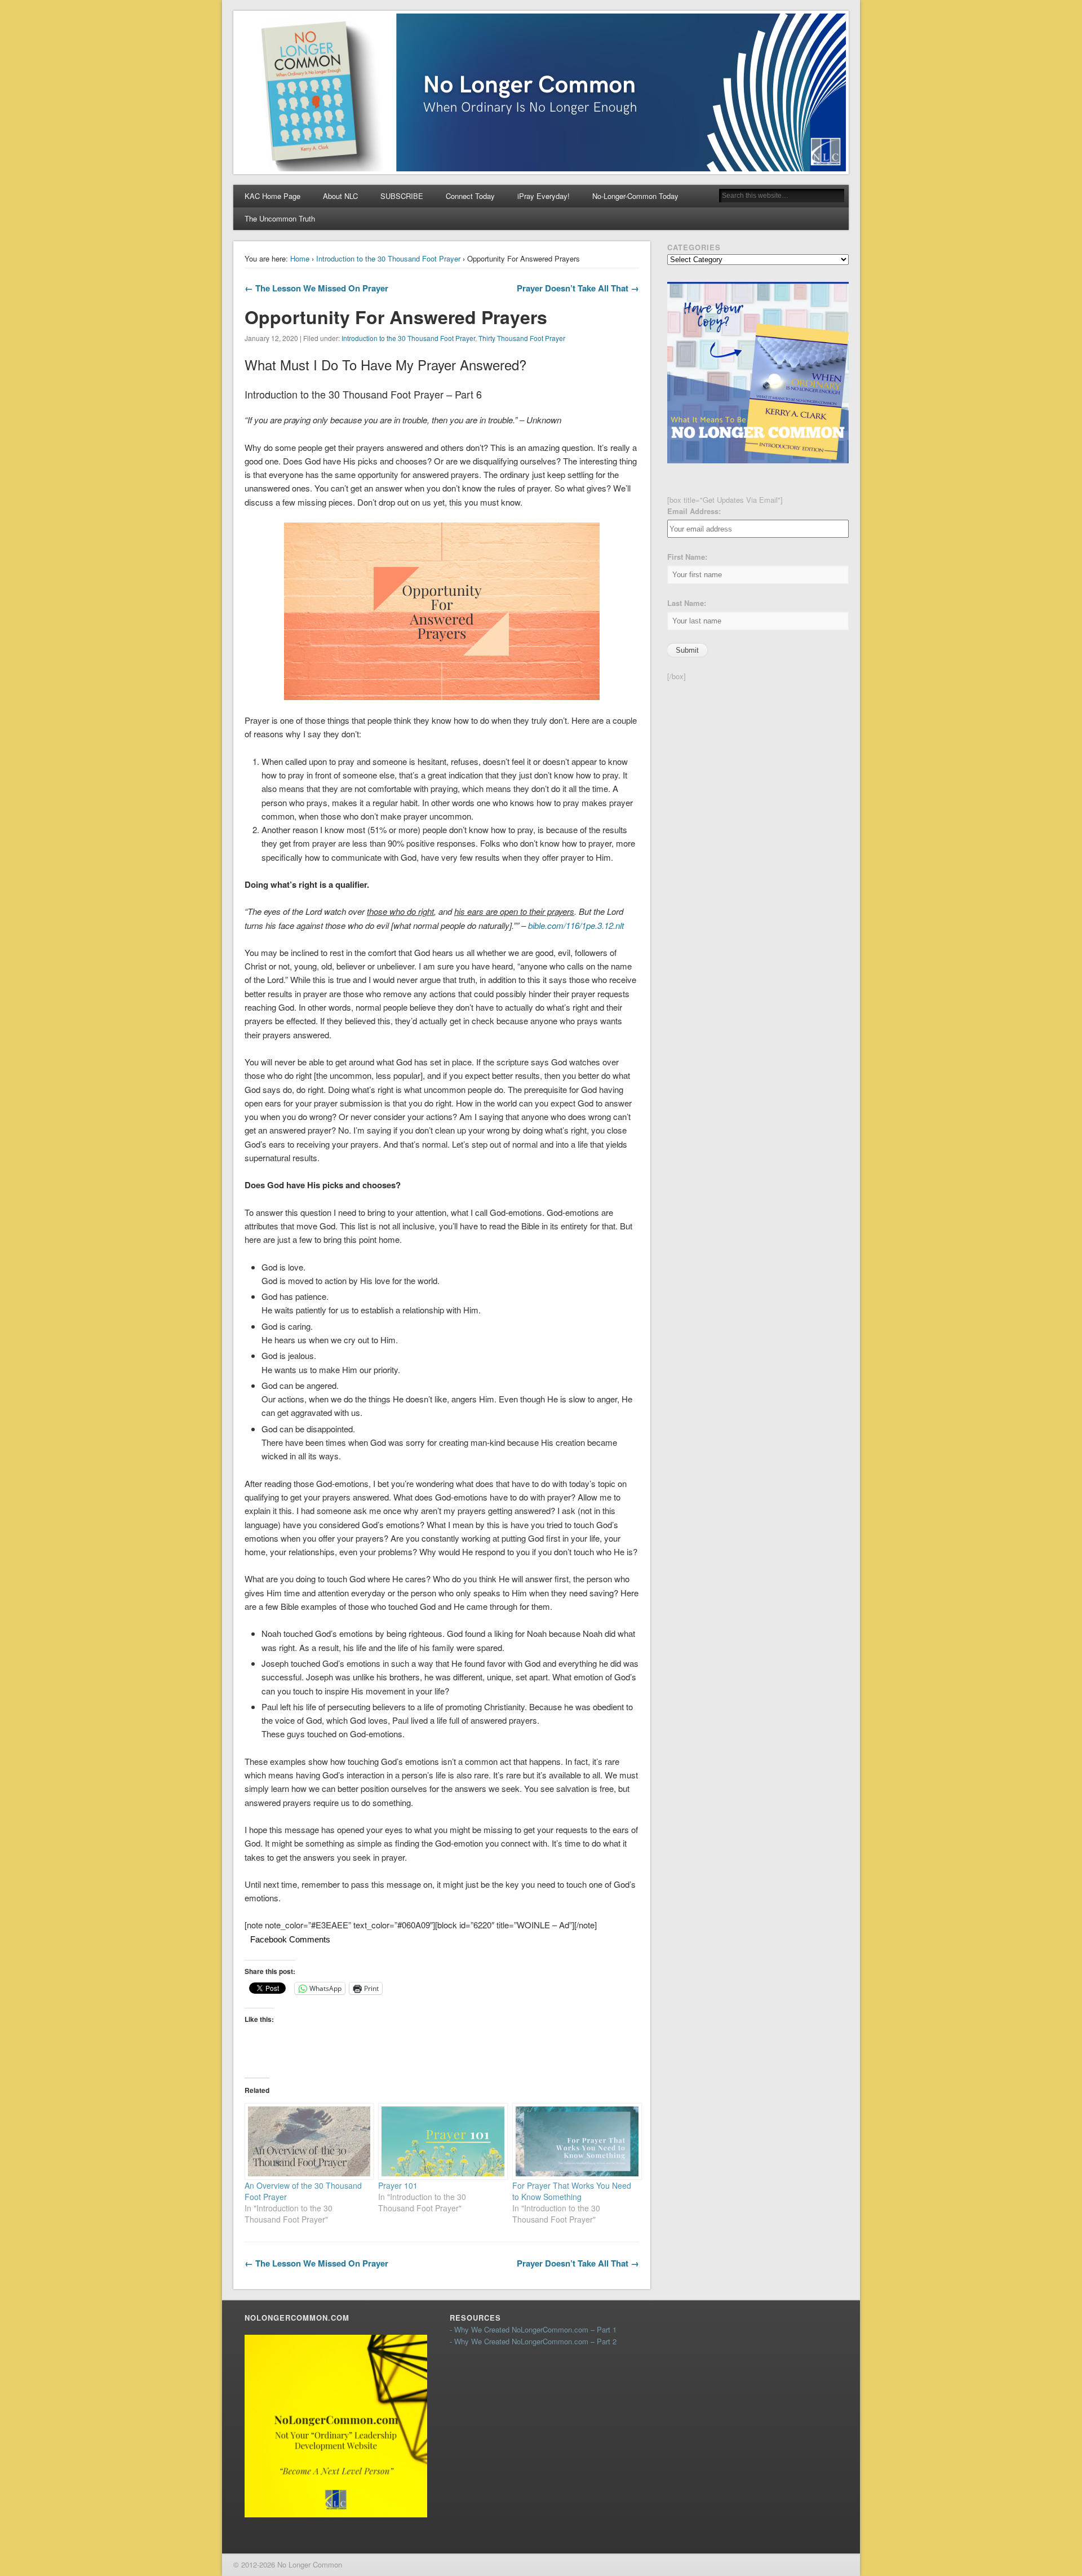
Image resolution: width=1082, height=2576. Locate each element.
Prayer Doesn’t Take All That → (578, 288)
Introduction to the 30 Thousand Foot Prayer (388, 258)
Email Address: (694, 511)
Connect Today (470, 196)
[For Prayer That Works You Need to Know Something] (574, 2141)
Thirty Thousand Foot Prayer (522, 338)
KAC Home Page (272, 196)
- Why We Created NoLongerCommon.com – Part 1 (533, 2329)
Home (300, 258)
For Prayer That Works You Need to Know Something (572, 2191)
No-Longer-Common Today (635, 196)
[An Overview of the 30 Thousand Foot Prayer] (306, 2141)
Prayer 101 (398, 2185)
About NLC (340, 196)
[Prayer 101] (440, 2141)
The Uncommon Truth (280, 218)
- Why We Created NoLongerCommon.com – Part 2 (533, 2341)
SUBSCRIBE (402, 196)
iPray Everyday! (544, 196)
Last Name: (687, 603)
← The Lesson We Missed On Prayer (316, 288)
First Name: (687, 557)
